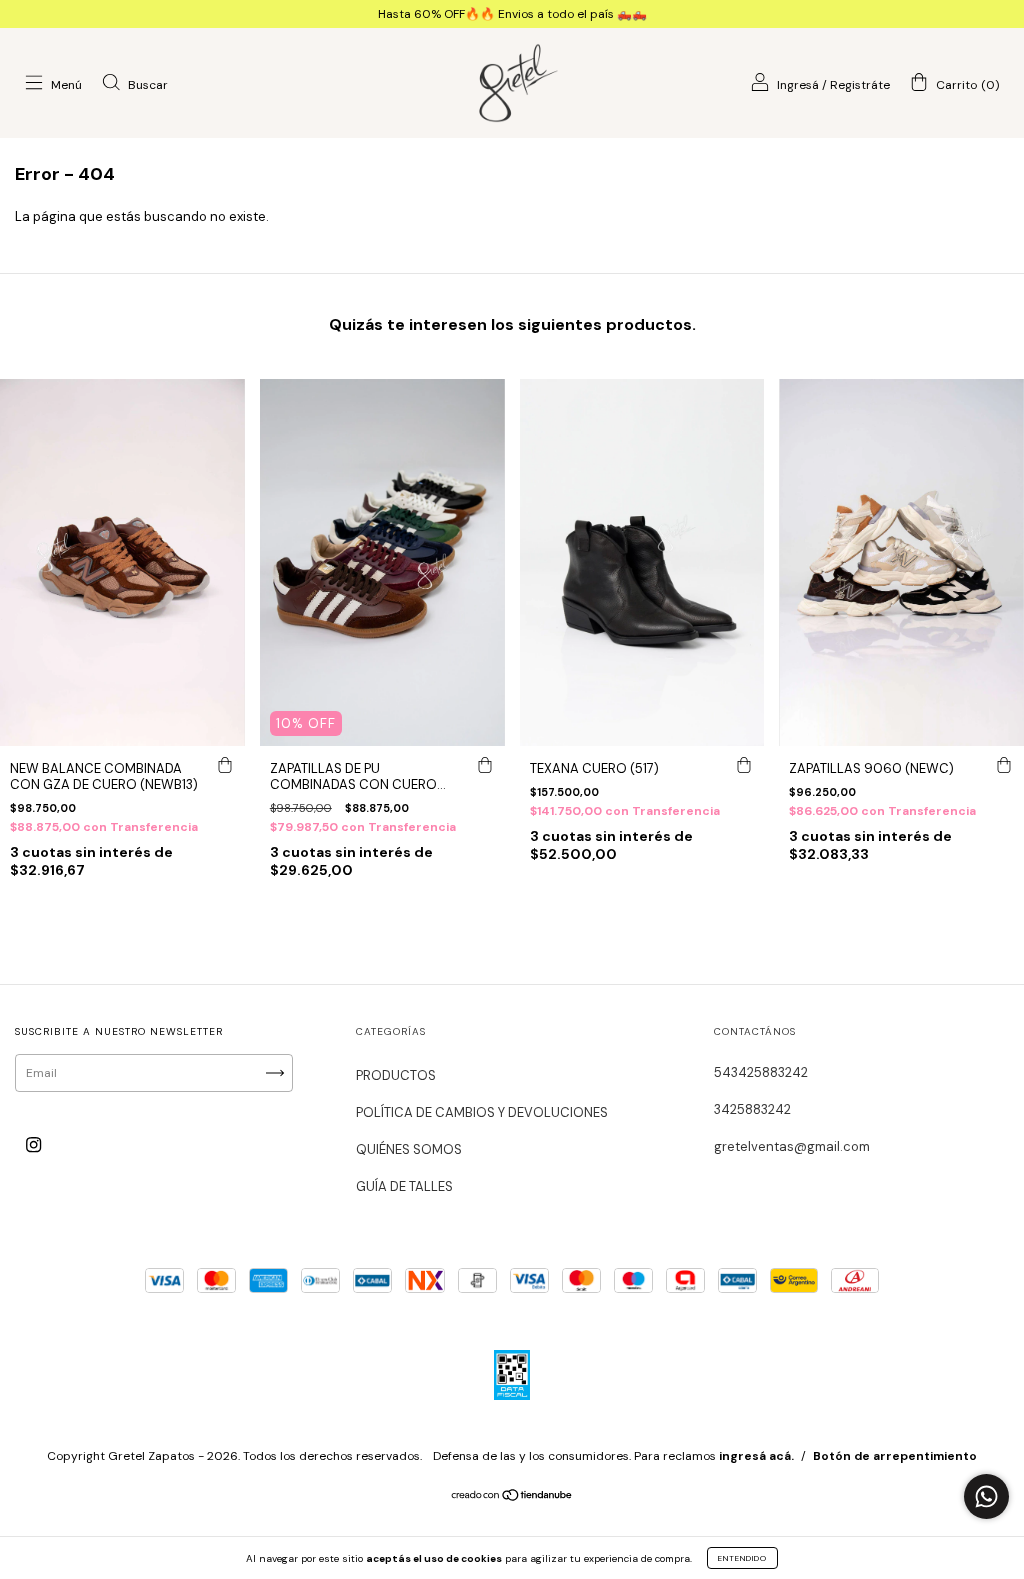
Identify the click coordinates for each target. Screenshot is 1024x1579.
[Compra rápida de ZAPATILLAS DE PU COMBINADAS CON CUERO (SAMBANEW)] (485, 766)
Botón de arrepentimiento (895, 1456)
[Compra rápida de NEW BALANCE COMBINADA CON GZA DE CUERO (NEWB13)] (225, 766)
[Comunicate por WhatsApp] (986, 1496)
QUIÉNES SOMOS (409, 1149)
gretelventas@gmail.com (792, 1146)
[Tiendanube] (512, 1498)
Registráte (860, 85)
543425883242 (761, 1072)
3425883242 (752, 1109)
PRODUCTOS (396, 1075)
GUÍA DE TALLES (404, 1186)
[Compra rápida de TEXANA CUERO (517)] (744, 766)
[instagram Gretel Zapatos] (33, 1144)
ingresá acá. (756, 1456)
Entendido (742, 1558)
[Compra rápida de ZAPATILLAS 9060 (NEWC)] (1004, 766)
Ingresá (798, 85)
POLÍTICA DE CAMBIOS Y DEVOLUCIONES (482, 1112)
